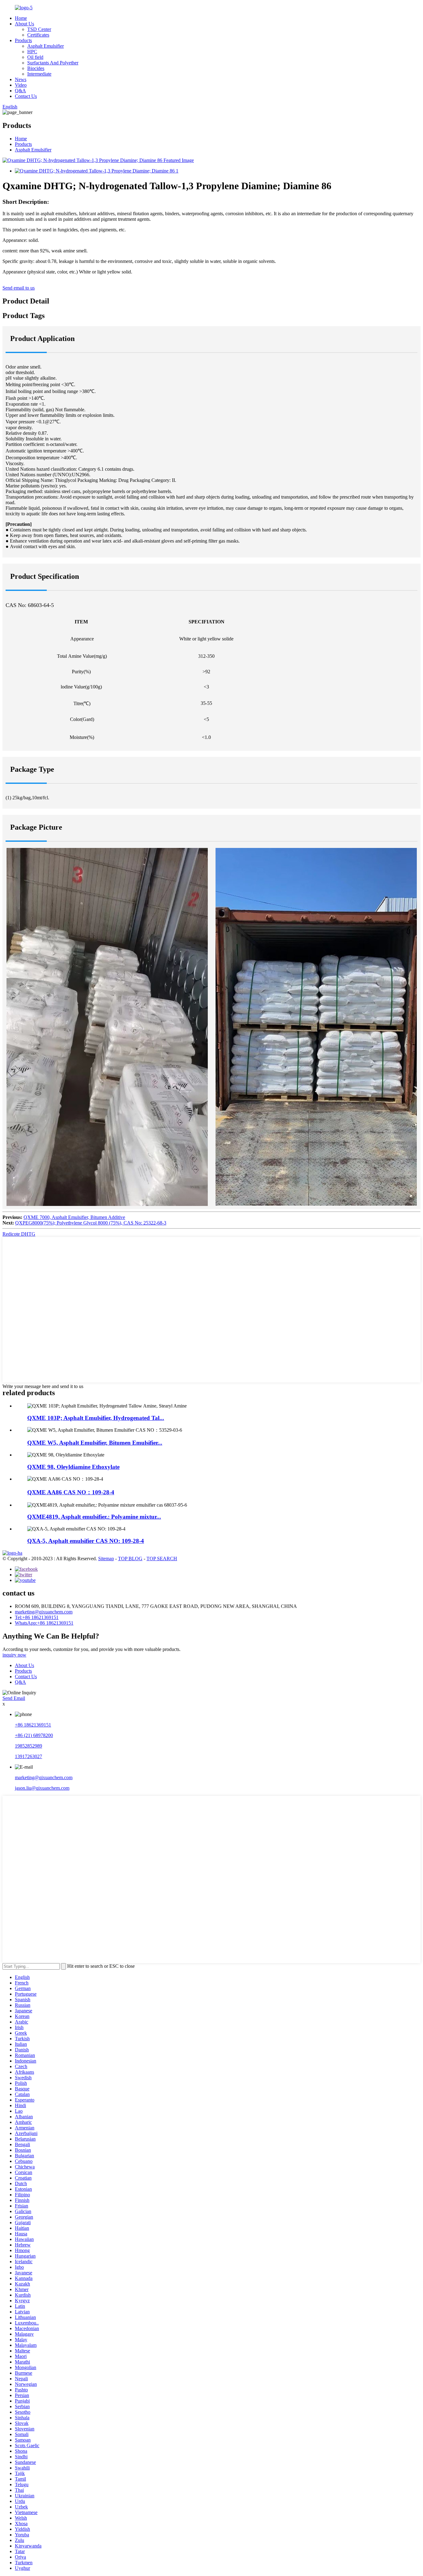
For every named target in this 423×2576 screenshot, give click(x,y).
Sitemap (106, 1559)
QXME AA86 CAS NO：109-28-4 (71, 1492)
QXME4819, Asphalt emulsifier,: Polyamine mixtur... (94, 1517)
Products (23, 40)
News (21, 79)
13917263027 (28, 1756)
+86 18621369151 (33, 1725)
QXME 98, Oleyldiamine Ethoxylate (73, 1467)
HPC (32, 52)
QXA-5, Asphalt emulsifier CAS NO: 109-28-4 (86, 1541)
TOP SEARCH (162, 1559)
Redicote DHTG (19, 1234)
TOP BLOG (130, 1559)
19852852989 (28, 1746)
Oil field (35, 57)
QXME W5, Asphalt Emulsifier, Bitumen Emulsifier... (95, 1443)
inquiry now (14, 1655)
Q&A (20, 91)
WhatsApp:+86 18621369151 (44, 1623)
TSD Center (39, 29)
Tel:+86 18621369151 (37, 1617)
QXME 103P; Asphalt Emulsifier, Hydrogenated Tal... (96, 1418)
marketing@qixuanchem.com (44, 1612)
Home (21, 18)
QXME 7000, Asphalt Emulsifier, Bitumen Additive (74, 1217)
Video (21, 85)
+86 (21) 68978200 (34, 1735)
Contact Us (26, 96)
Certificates (38, 35)
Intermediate (39, 74)
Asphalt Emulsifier (46, 46)
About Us (24, 24)
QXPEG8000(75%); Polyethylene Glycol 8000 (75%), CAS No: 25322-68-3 (91, 1223)
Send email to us (19, 288)
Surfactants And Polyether (53, 63)
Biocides (36, 68)
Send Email (14, 1698)
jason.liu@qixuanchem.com (42, 1788)
